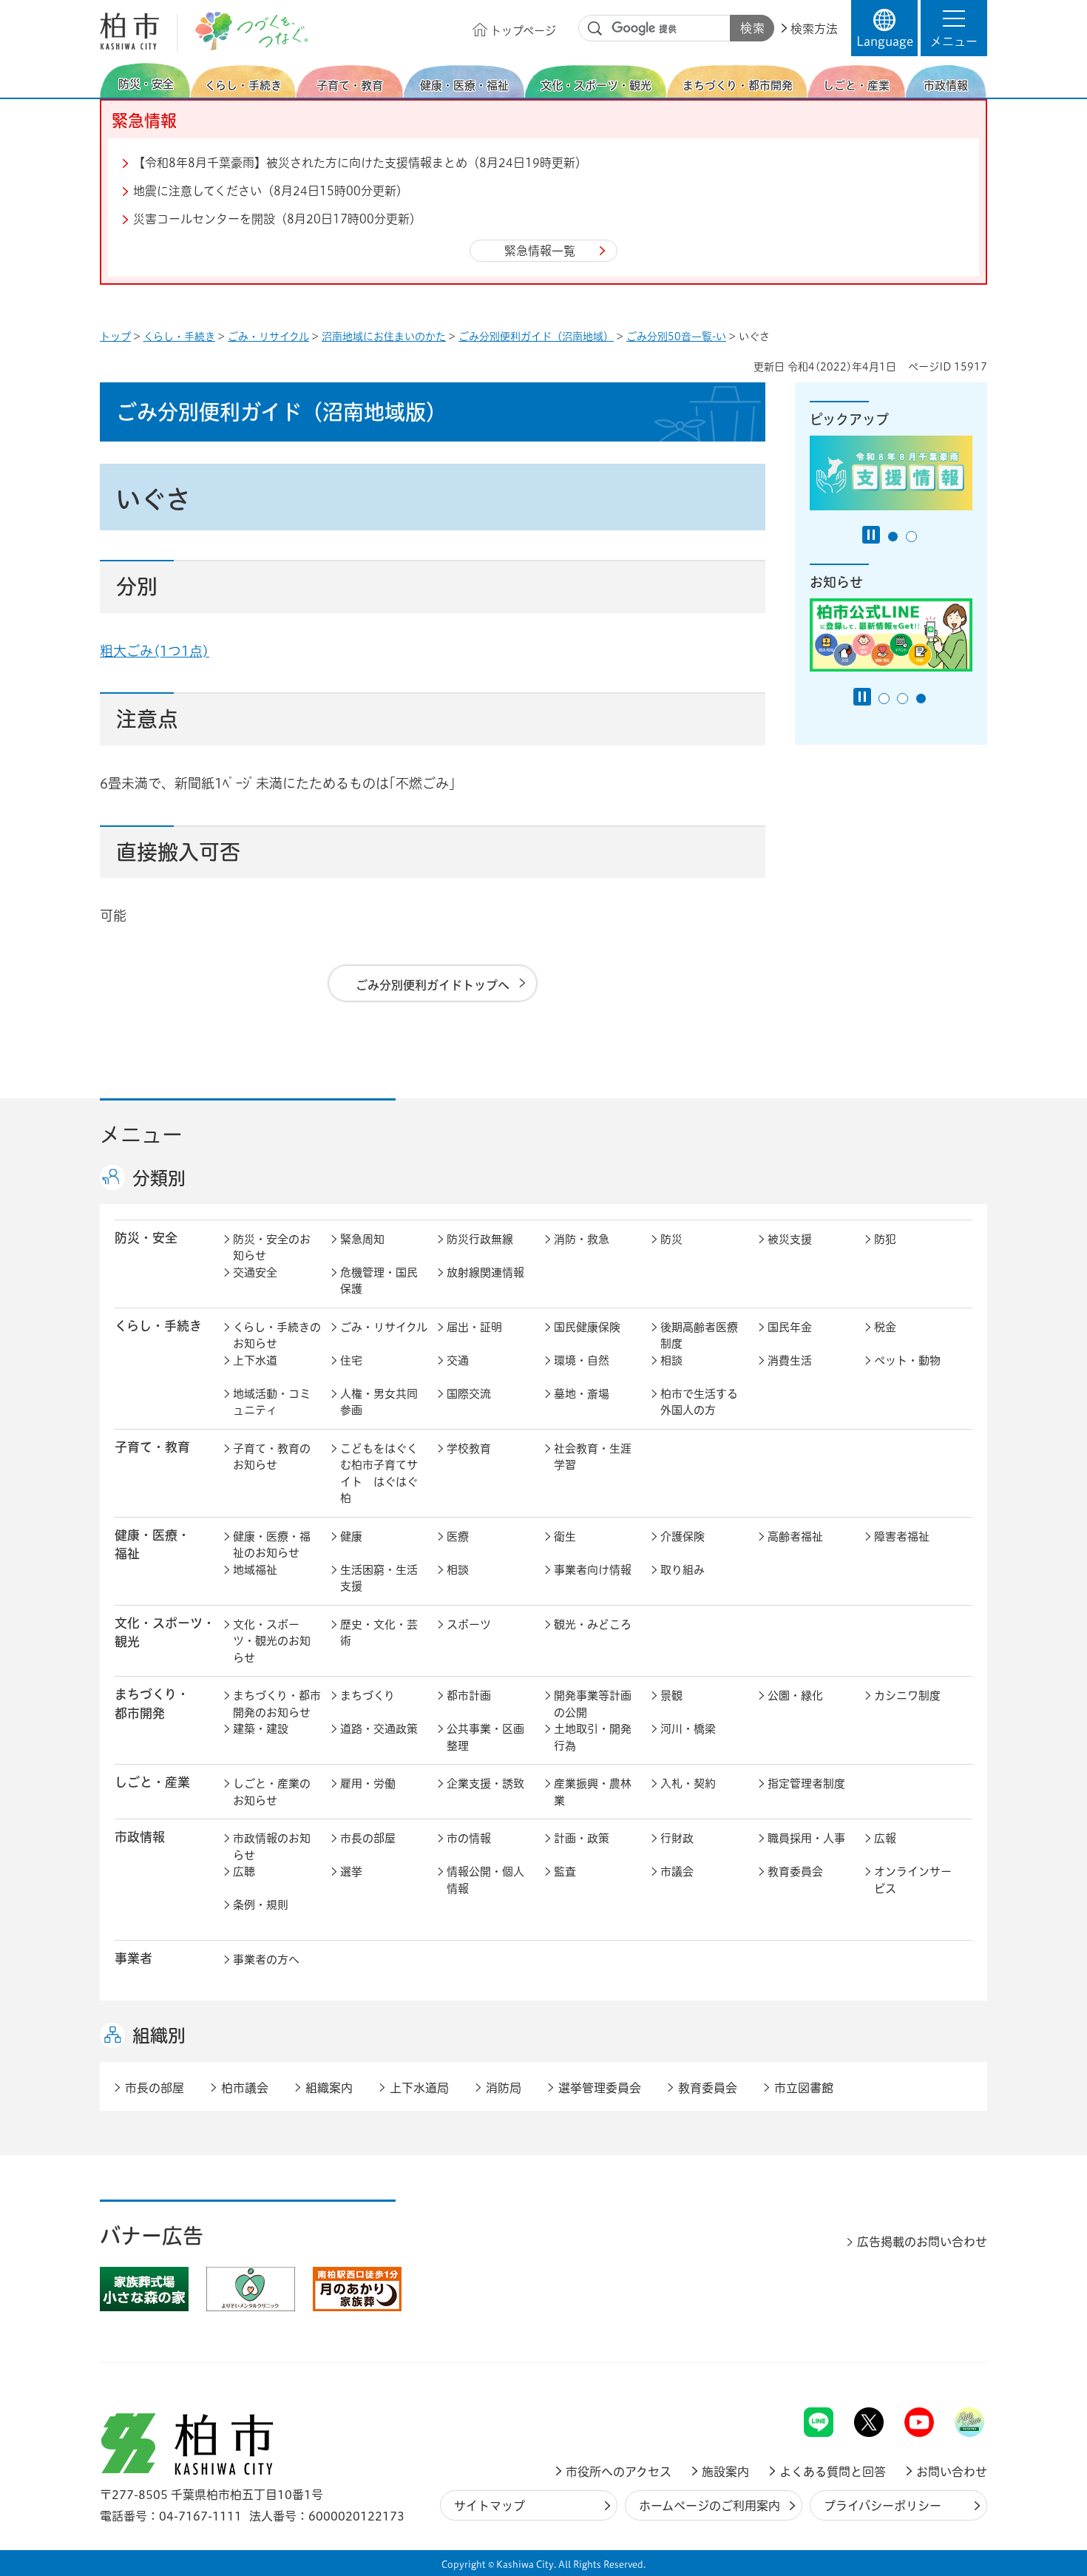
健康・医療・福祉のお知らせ (272, 1545)
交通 (458, 1360)
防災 (671, 1239)
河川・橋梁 (688, 1729)
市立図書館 (804, 2088)
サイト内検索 (595, 29)
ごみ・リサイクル (268, 337)
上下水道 (255, 1360)
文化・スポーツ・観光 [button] (165, 1632)
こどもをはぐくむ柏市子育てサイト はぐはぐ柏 (379, 1474)
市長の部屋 (368, 1838)
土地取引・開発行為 (593, 1737)
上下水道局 (419, 2088)
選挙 (351, 1872)
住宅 (351, 1360)
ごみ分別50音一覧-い (676, 337)
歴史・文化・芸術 (379, 1633)
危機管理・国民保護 (379, 1281)
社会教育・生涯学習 (593, 1457)
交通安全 (255, 1272)
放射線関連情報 (485, 1272)
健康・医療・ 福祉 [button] (152, 1544)
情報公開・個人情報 (485, 1880)
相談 (671, 1360)
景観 (671, 1696)
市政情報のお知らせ (272, 1847)
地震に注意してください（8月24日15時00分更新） (271, 191)
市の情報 (469, 1838)
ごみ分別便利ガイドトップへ (433, 985)
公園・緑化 (795, 1696)
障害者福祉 (902, 1537)
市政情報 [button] (140, 1837)
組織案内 (329, 2088)
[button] (954, 28)
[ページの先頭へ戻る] (954, 2369)
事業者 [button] (133, 1958)
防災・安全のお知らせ (272, 1248)
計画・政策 (582, 1838)
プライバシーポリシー (883, 2506)
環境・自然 (582, 1360)
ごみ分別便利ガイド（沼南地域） (536, 337)
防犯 (885, 1239)
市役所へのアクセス (619, 2472)
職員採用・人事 (806, 1838)
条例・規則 (261, 1905)
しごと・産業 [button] (152, 1782)
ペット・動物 (907, 1360)
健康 (351, 1537)
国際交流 (469, 1394)
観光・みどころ (593, 1625)
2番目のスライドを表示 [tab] (911, 537)
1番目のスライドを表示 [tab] (893, 537)
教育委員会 (795, 1872)
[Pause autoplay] (871, 535)
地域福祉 (255, 1570)
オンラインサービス (913, 1880)
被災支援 (790, 1239)
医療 (458, 1537)
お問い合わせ (952, 2472)
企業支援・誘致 (485, 1784)
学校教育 (469, 1448)
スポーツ (469, 1625)
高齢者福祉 (795, 1537)
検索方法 (814, 29)
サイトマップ (490, 2506)
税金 (885, 1327)
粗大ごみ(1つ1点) (155, 651)
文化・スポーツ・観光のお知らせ (272, 1641)
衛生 (565, 1537)
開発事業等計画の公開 (593, 1704)
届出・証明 (474, 1327)
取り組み (683, 1570)
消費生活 (790, 1360)
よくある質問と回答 (833, 2472)
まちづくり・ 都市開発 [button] (152, 1703)
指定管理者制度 (806, 1784)
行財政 (677, 1838)
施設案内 (725, 2472)
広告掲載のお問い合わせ (922, 2242)
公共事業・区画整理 (485, 1737)
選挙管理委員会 (600, 2088)
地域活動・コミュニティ (272, 1402)
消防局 (504, 2088)
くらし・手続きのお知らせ (277, 1336)
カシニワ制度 (907, 1696)
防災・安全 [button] (146, 1238)
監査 (565, 1872)
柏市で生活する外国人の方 (699, 1402)
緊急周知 (362, 1239)
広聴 (244, 1872)
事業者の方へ (266, 1960)
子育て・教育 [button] (152, 1447)
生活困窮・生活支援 (379, 1578)
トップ (115, 337)
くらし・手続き (179, 337)
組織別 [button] (159, 2035)
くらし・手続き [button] (158, 1326)
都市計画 (469, 1696)
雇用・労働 (368, 1784)
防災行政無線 (480, 1239)
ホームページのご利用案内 (710, 2506)
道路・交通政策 (379, 1729)
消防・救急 (582, 1239)
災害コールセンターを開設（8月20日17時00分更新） (277, 219)
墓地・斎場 (582, 1394)
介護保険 (683, 1537)
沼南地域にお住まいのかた (384, 337)
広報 (885, 1838)
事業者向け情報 (593, 1570)
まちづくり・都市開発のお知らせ (277, 1704)
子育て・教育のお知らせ (272, 1457)
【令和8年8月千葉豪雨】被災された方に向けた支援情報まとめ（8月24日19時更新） (360, 163)
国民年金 (790, 1327)
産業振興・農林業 (593, 1792)
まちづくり (368, 1696)
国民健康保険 (587, 1327)
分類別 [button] (159, 1178)
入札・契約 (688, 1784)
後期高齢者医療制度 (699, 1336)
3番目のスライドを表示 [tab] (921, 699)
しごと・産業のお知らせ (272, 1792)
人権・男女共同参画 (379, 1402)
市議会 (677, 1872)
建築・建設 (261, 1729)
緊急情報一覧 (540, 251)
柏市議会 (245, 2088)
